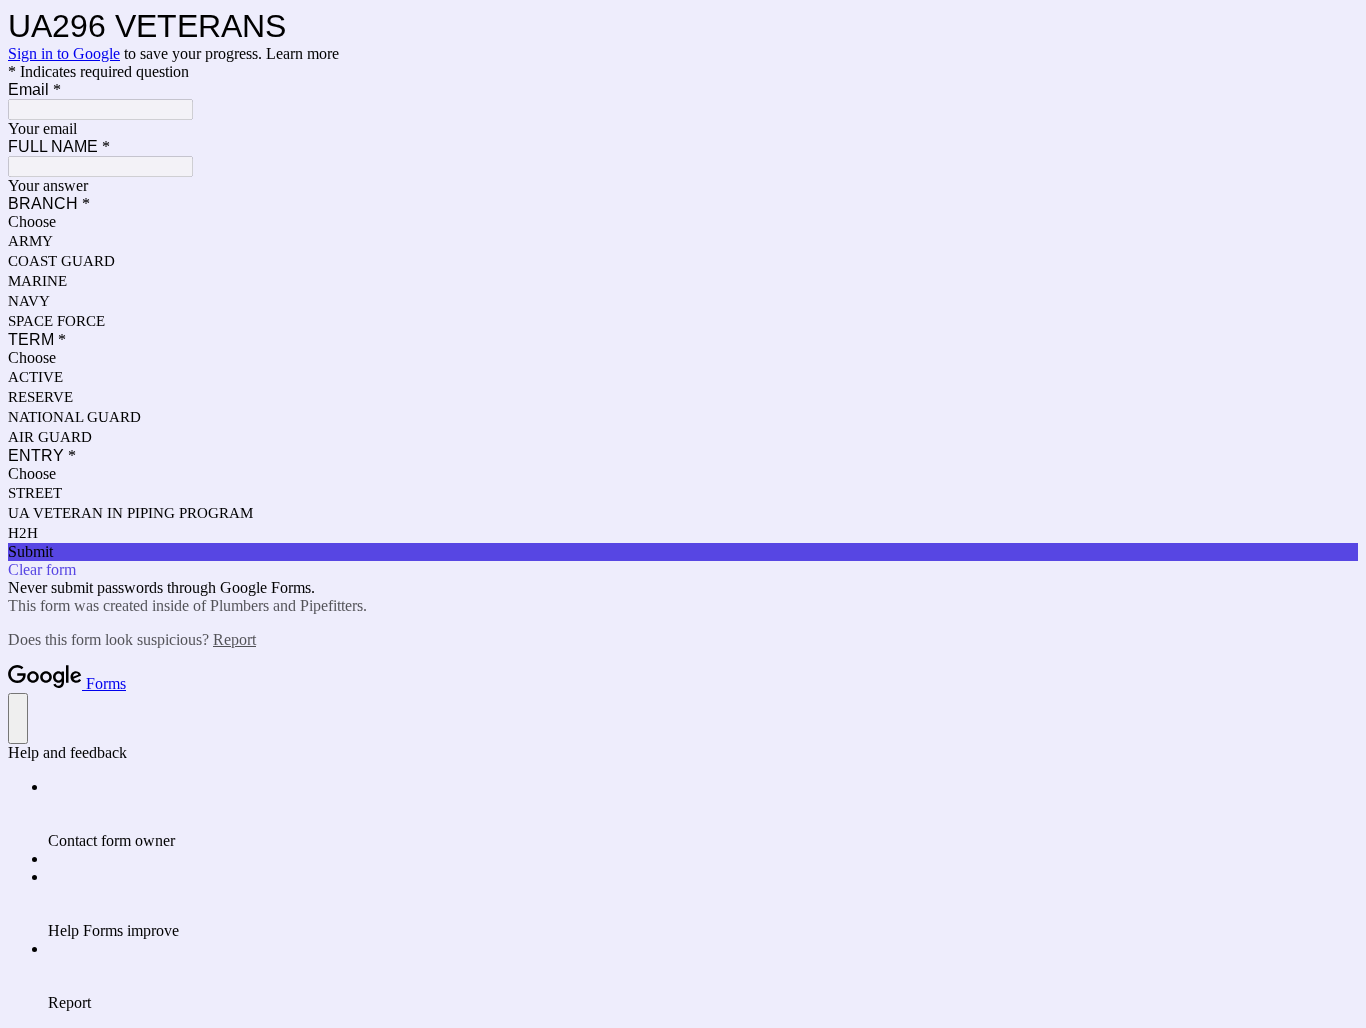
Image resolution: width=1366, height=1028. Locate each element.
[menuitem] (703, 814)
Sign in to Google (64, 53)
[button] (683, 552)
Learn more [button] (302, 53)
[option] (683, 222)
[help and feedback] (18, 718)
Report (234, 639)
